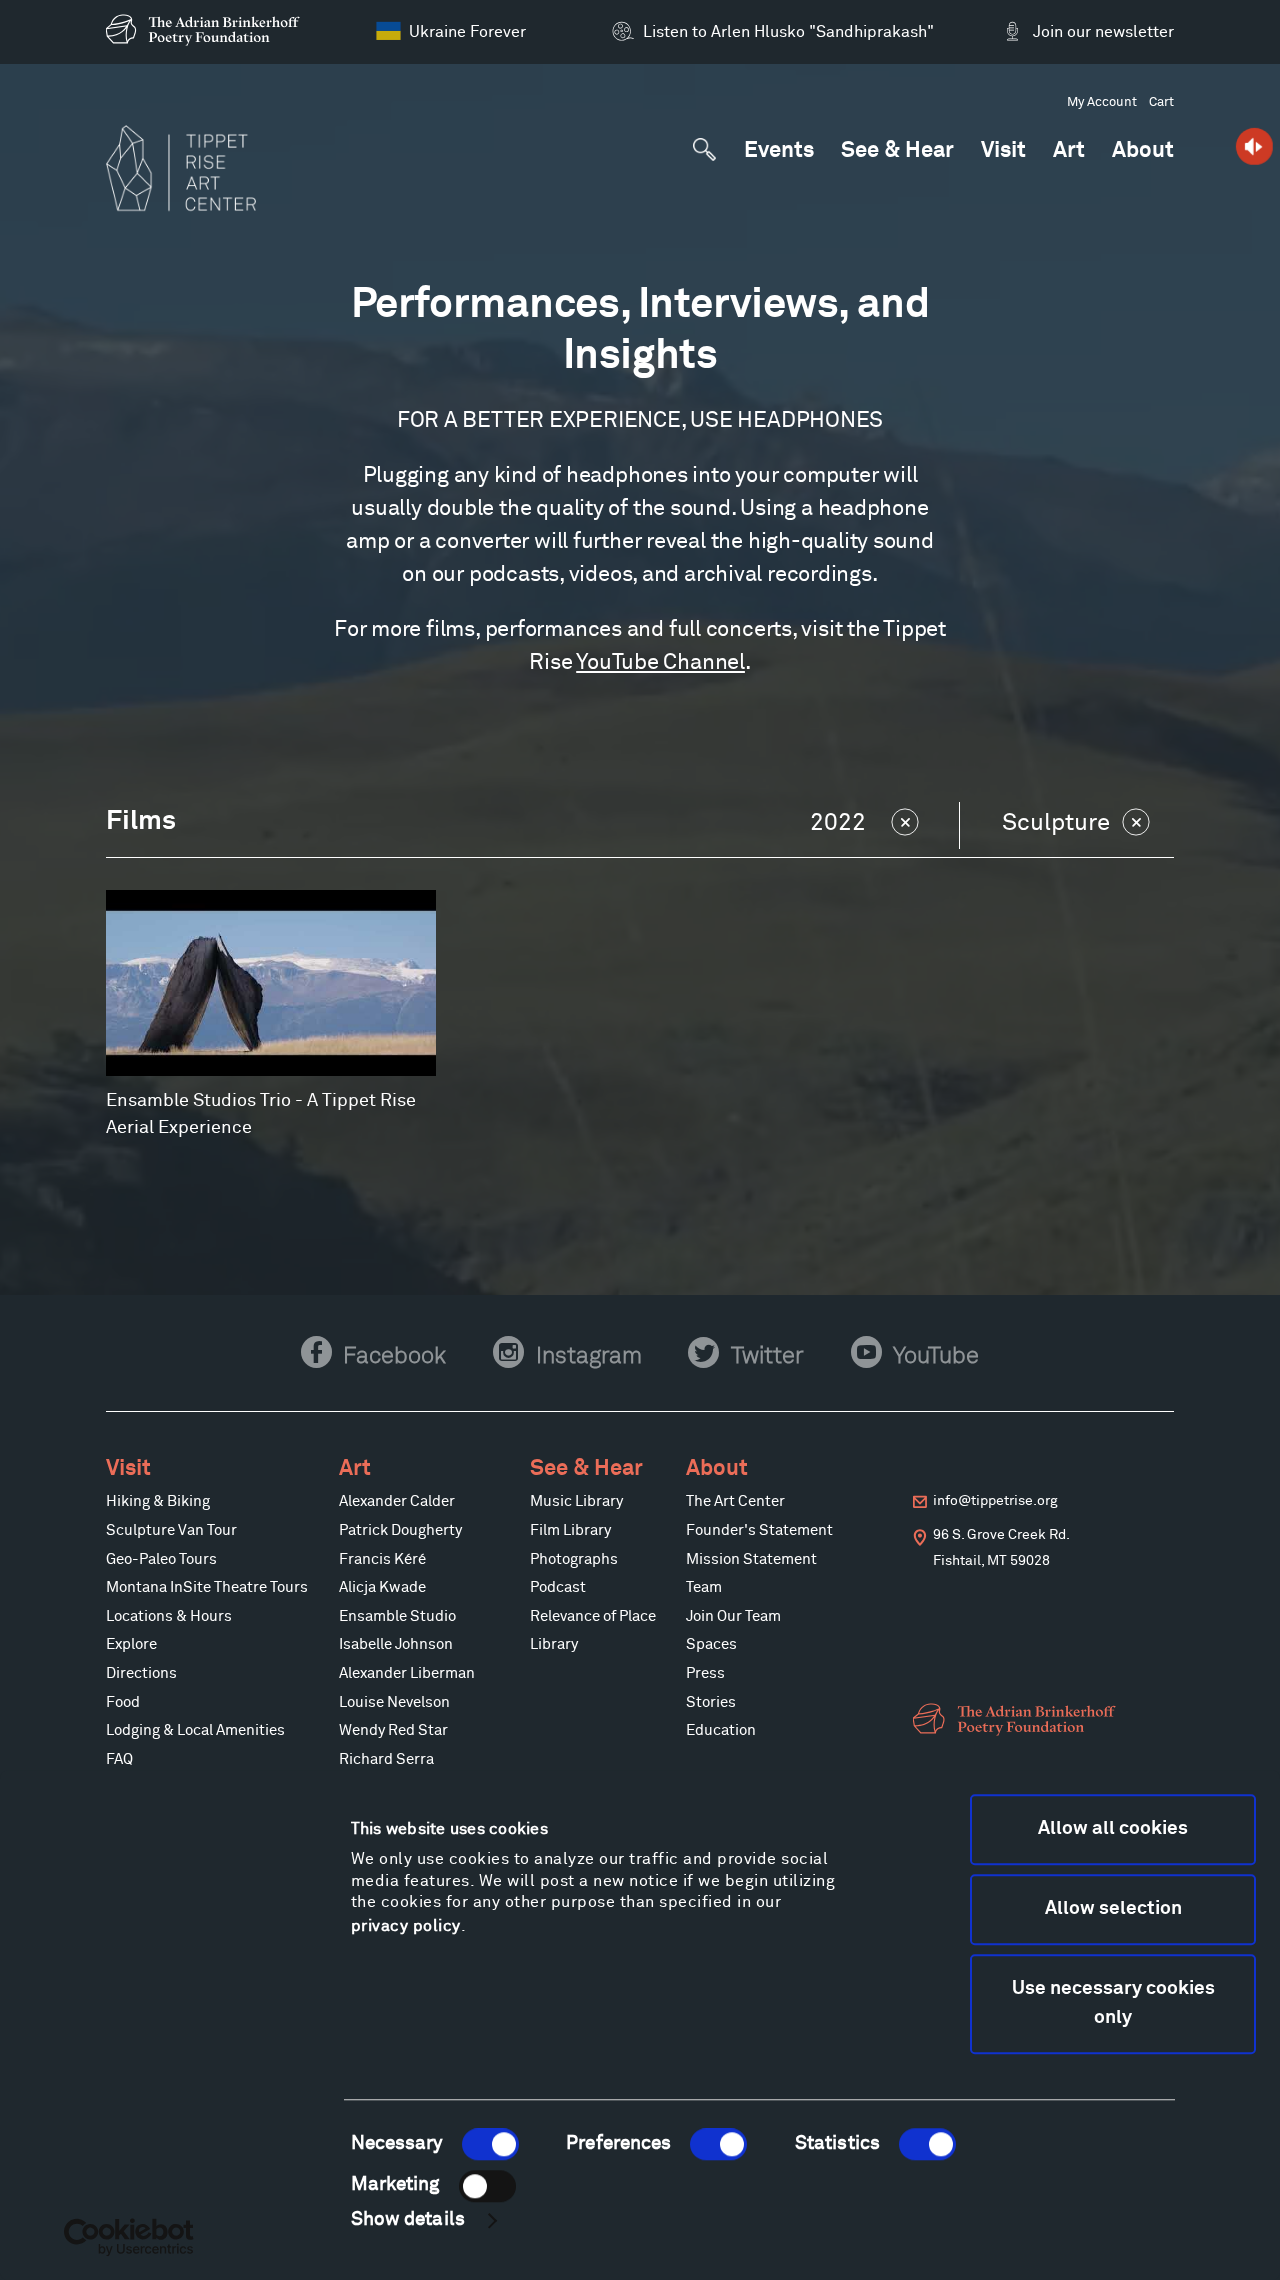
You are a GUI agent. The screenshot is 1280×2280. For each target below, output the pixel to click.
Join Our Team (733, 1617)
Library (554, 1645)
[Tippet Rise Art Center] (181, 168)
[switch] (718, 2144)
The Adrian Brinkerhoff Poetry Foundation (208, 30)
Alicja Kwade (382, 1588)
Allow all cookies (1113, 1828)
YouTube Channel (660, 663)
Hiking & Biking (158, 1502)
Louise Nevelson (394, 1703)
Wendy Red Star (393, 1731)
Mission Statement (751, 1560)
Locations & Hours (169, 1617)
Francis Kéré (382, 1560)
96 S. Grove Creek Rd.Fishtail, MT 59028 (1001, 1548)
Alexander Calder (397, 1502)
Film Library (570, 1531)
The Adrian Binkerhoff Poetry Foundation (1017, 1719)
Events (779, 151)
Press (705, 1674)
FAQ (119, 1760)
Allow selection (1113, 1908)
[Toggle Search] (704, 149)
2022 (838, 823)
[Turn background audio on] (1254, 146)
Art (1069, 151)
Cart (1161, 102)
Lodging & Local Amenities (195, 1731)
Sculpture (1056, 823)
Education (721, 1731)
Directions (141, 1674)
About (1143, 151)
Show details (408, 2220)
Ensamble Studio (397, 1617)
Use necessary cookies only (1113, 2004)
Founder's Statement (759, 1531)
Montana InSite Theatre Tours (207, 1588)
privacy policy (406, 1926)
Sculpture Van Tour (171, 1531)
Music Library (576, 1502)
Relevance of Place (593, 1617)
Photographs (574, 1560)
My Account (1102, 102)
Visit (1003, 151)
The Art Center (735, 1502)
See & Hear (897, 151)
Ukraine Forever (467, 32)
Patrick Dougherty (400, 1531)
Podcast (558, 1588)
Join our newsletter (1103, 32)
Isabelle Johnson (396, 1645)
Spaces (711, 1645)
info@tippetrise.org (995, 1501)
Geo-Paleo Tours (161, 1560)
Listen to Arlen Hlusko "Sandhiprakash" (788, 32)
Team (704, 1588)
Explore (131, 1645)
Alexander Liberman (407, 1674)
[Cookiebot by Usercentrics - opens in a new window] (129, 2237)
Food (123, 1703)
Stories (711, 1703)
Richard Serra (386, 1760)
